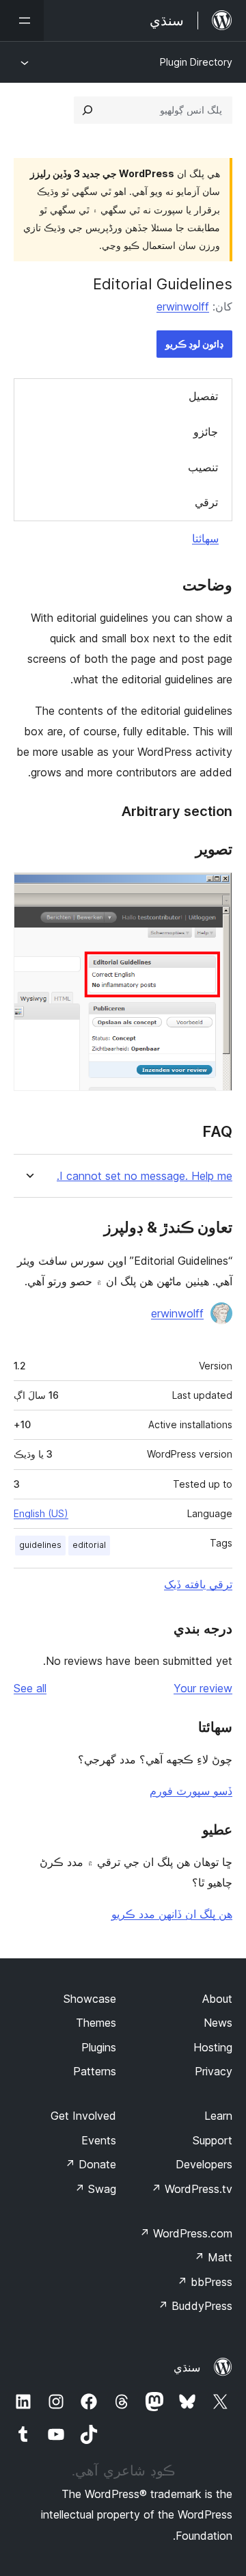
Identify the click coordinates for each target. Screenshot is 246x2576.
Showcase (90, 1999)
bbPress (205, 2282)
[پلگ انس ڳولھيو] (87, 110)
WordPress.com (186, 2233)
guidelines (40, 1545)
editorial (89, 1545)
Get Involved (83, 2116)
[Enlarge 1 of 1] (214, 891)
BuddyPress (195, 2306)
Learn (218, 2116)
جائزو (206, 432)
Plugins (99, 2047)
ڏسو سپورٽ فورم (191, 1791)
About (217, 1999)
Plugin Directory (196, 62)
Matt (213, 2257)
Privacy (214, 2071)
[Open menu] (22, 21)
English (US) (41, 1513)
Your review (203, 1688)
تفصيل (203, 396)
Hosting (213, 2047)
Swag (95, 2189)
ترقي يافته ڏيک (198, 1584)
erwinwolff (183, 306)
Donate (91, 2164)
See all (30, 1688)
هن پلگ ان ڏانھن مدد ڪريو (172, 1914)
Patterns (95, 2071)
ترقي (206, 502)
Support (213, 2140)
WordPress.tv (192, 2189)
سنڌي (187, 2367)
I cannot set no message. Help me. (145, 1176)
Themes (96, 2023)
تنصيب (203, 467)
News (218, 2023)
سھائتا (205, 538)
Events (99, 2140)
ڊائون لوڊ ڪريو (194, 344)
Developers (204, 2164)
